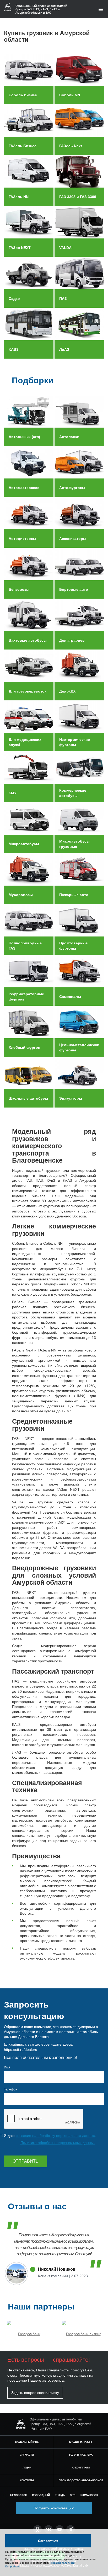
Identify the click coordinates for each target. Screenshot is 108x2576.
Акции (27, 2468)
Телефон (11, 2089)
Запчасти (27, 2455)
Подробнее (12, 2566)
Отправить (26, 2161)
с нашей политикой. (63, 2563)
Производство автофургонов (81, 2480)
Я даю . (50, 2136)
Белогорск (18, 2495)
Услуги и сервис (81, 2455)
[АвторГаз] (21, 2424)
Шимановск (89, 2495)
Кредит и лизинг (81, 2442)
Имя (7, 2067)
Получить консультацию (54, 2508)
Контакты (27, 2480)
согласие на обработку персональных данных (55, 2136)
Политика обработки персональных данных (58, 2143)
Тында (60, 2495)
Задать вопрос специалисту (35, 2393)
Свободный (41, 2495)
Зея (73, 2495)
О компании (81, 2468)
